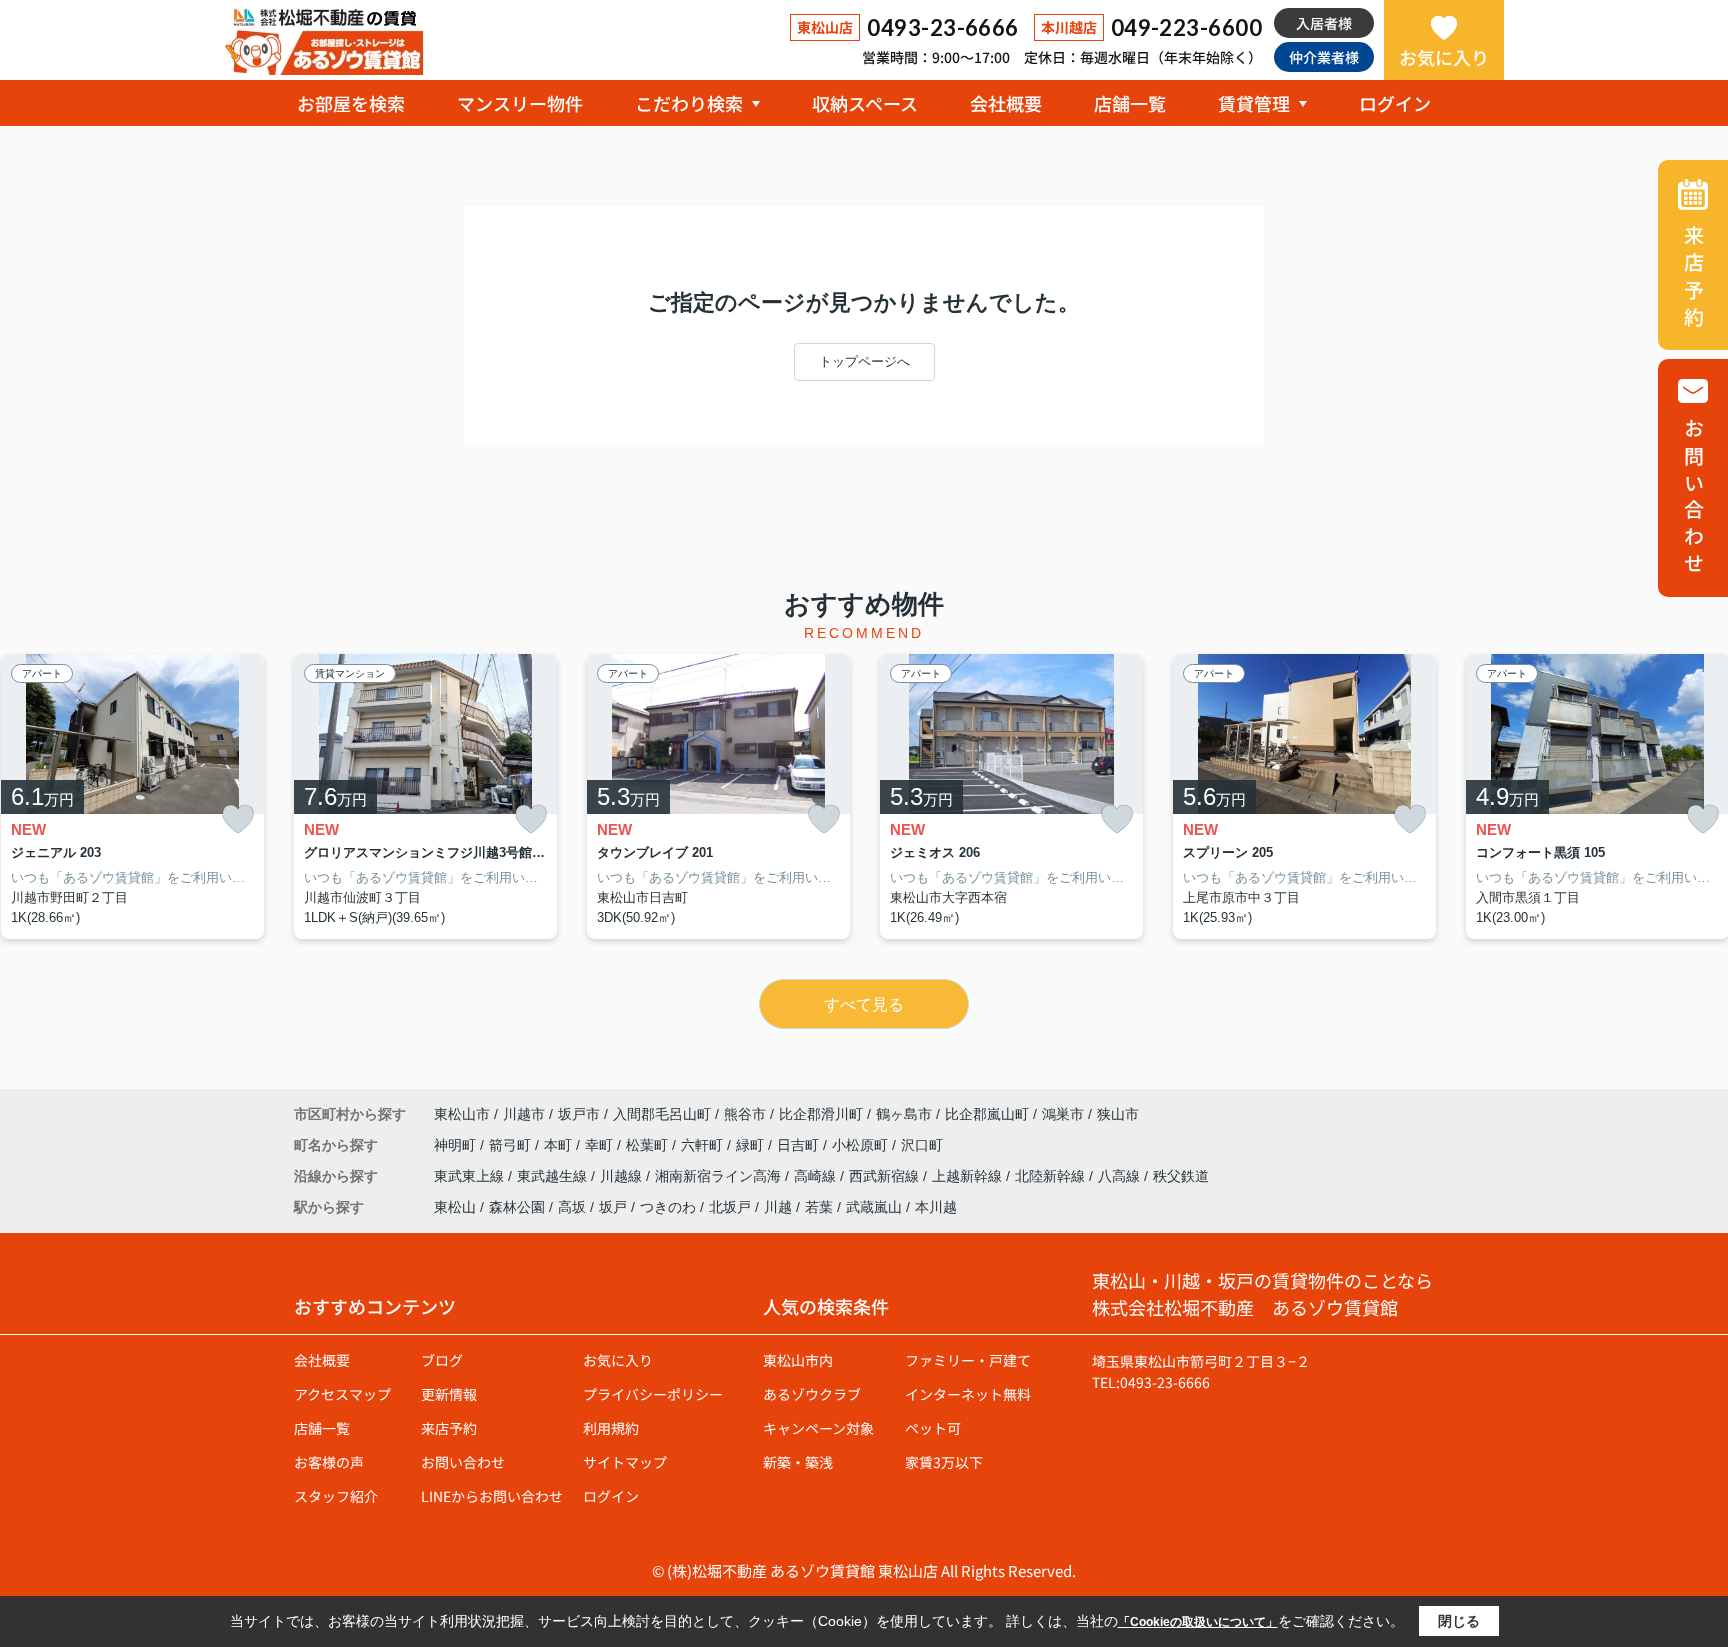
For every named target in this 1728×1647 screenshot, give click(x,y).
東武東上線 (471, 1176)
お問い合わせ (463, 1462)
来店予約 (449, 1428)
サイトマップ (625, 1462)
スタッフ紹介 (336, 1496)
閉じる (1459, 1621)
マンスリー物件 (520, 103)
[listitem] (425, 797)
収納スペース (865, 103)
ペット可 (933, 1428)
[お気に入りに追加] (238, 819)
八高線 (1121, 1176)
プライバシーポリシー (653, 1394)
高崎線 (817, 1176)
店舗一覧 (1130, 103)
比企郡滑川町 (821, 1114)
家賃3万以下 (944, 1462)
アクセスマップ (342, 1394)
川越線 (623, 1176)
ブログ (442, 1360)
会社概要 (1006, 103)
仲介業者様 (1324, 57)
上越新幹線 (969, 1176)
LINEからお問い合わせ (492, 1496)
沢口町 (922, 1145)
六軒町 (704, 1145)
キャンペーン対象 (818, 1428)
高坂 (572, 1207)
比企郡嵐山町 (987, 1114)
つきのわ (668, 1207)
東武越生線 (554, 1176)
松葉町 (649, 1145)
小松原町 (862, 1145)
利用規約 (611, 1428)
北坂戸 (730, 1207)
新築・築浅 (798, 1462)
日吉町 (800, 1145)
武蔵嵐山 (874, 1207)
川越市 (524, 1114)
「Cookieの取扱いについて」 (1198, 1622)
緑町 (752, 1145)
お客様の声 (329, 1462)
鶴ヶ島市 (904, 1114)
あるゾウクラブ (812, 1394)
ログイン (1395, 103)
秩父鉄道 (1181, 1176)
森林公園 (517, 1207)
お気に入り (1444, 57)
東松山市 (462, 1114)
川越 (778, 1207)
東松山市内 (798, 1360)
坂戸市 (579, 1114)
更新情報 (449, 1394)
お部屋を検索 (351, 103)
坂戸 (613, 1207)
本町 (560, 1145)
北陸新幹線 (1052, 1176)
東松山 (455, 1207)
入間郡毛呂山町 (662, 1114)
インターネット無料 (968, 1394)
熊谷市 (745, 1114)
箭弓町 (512, 1145)
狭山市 (1118, 1114)
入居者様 (1324, 23)
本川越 (936, 1207)
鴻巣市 (1063, 1114)
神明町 (457, 1145)
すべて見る (864, 1004)
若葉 (819, 1207)
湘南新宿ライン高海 (720, 1176)
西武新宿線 (886, 1176)
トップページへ (864, 361)
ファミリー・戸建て (968, 1360)
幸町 (601, 1145)
